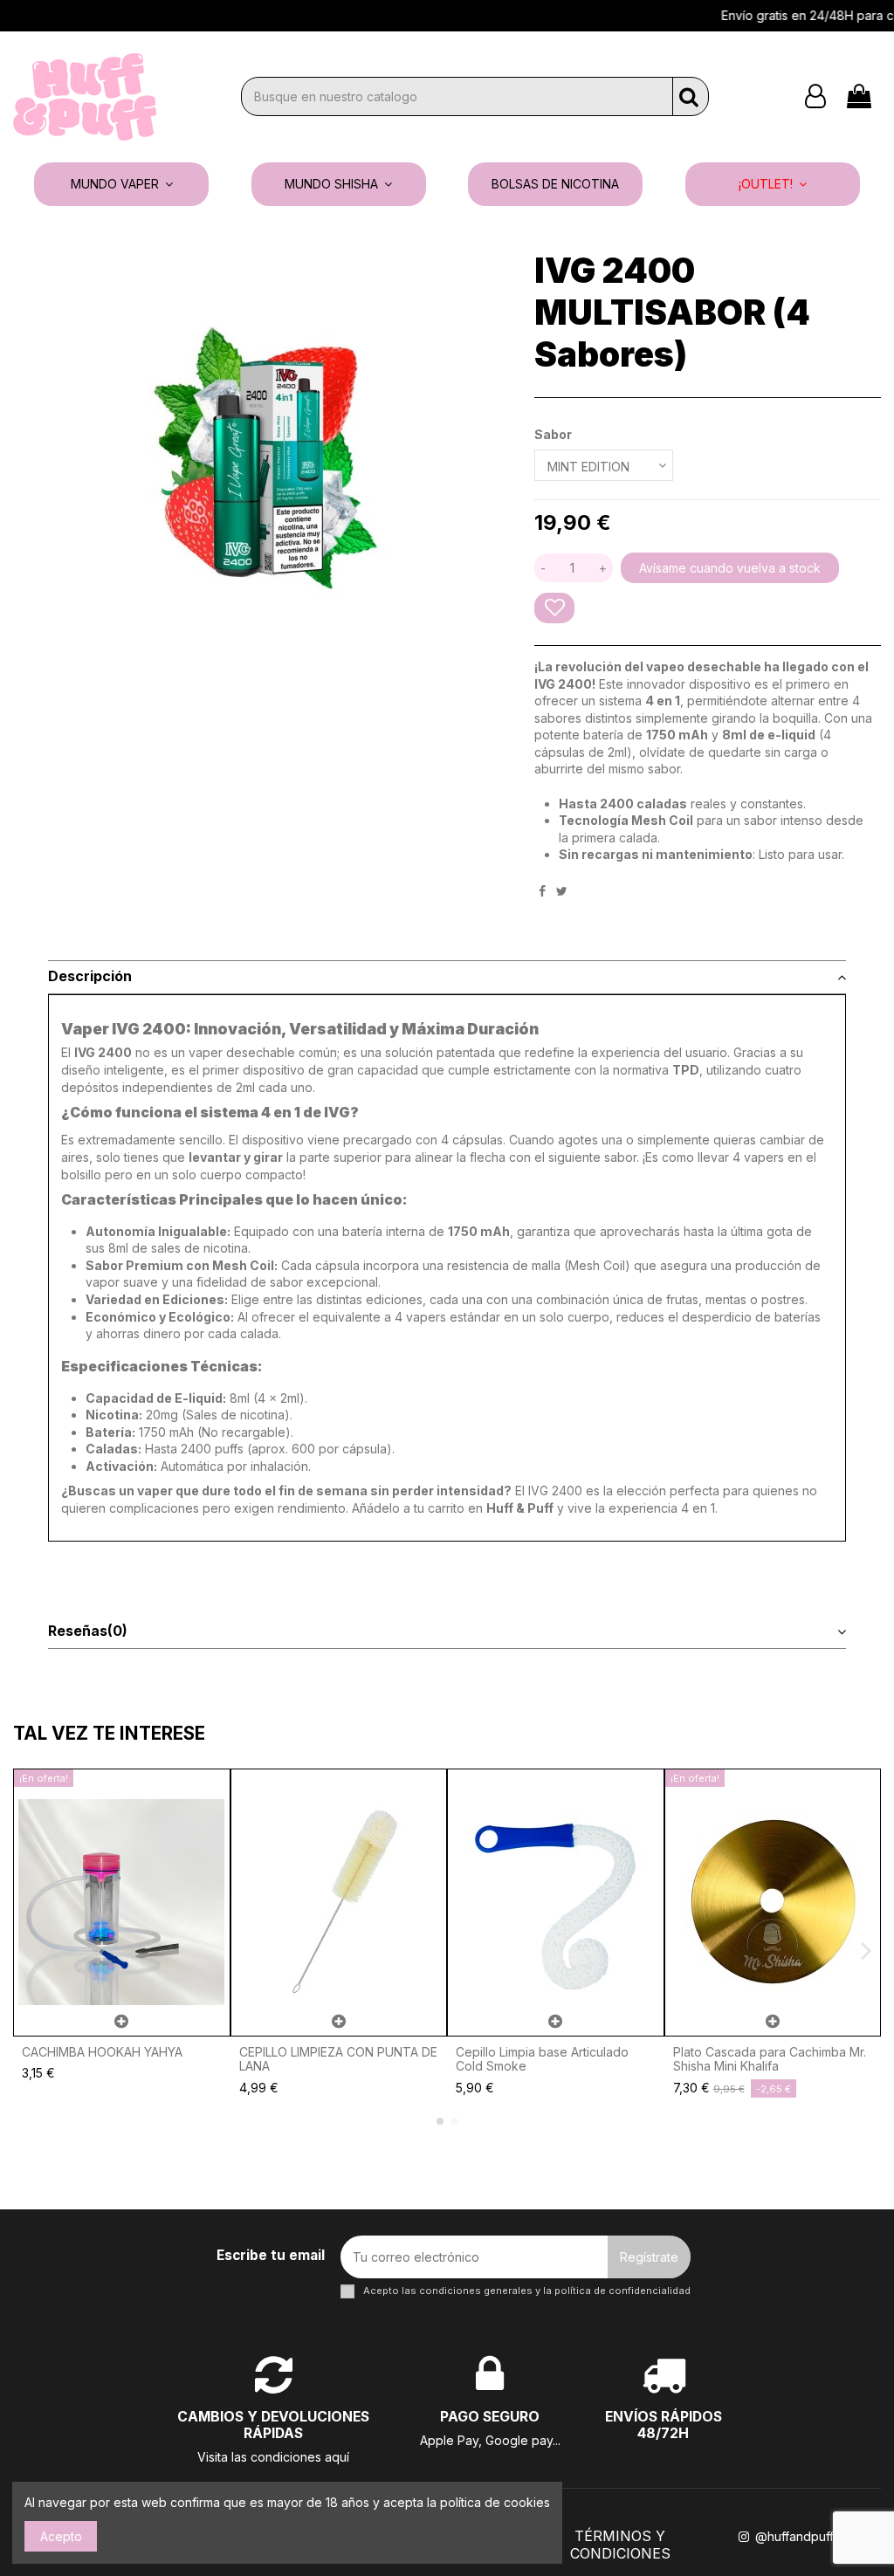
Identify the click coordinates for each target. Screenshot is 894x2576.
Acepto (61, 2536)
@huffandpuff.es (801, 2536)
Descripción (90, 976)
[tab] (447, 978)
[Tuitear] (562, 891)
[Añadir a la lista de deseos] (554, 608)
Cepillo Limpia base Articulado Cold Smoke (542, 2059)
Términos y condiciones (620, 2545)
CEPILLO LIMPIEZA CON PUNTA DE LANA (338, 2059)
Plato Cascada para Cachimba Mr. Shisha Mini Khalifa (770, 2059)
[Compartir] (542, 891)
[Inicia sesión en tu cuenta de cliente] (815, 96)
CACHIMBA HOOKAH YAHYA (102, 2052)
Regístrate (649, 2257)
